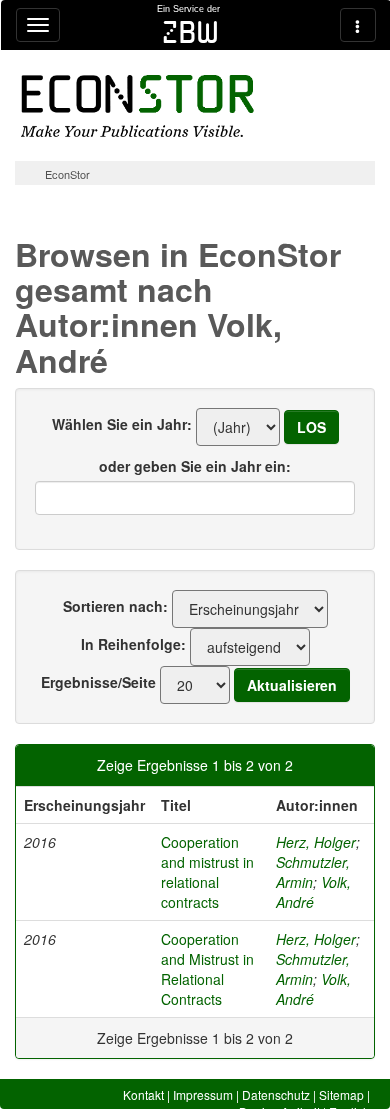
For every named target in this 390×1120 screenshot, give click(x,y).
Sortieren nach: (115, 606)
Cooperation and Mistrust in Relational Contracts (207, 969)
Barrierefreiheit (279, 1111)
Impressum (203, 1094)
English (349, 1111)
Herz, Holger (316, 842)
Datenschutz (276, 1094)
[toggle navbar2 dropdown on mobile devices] (358, 25)
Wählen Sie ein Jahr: (122, 424)
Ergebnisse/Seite (98, 682)
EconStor (67, 174)
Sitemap (341, 1094)
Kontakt (143, 1094)
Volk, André (313, 892)
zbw (190, 32)
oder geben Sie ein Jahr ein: (195, 466)
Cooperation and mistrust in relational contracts (207, 872)
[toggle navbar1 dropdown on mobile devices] (38, 25)
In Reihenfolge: (133, 644)
